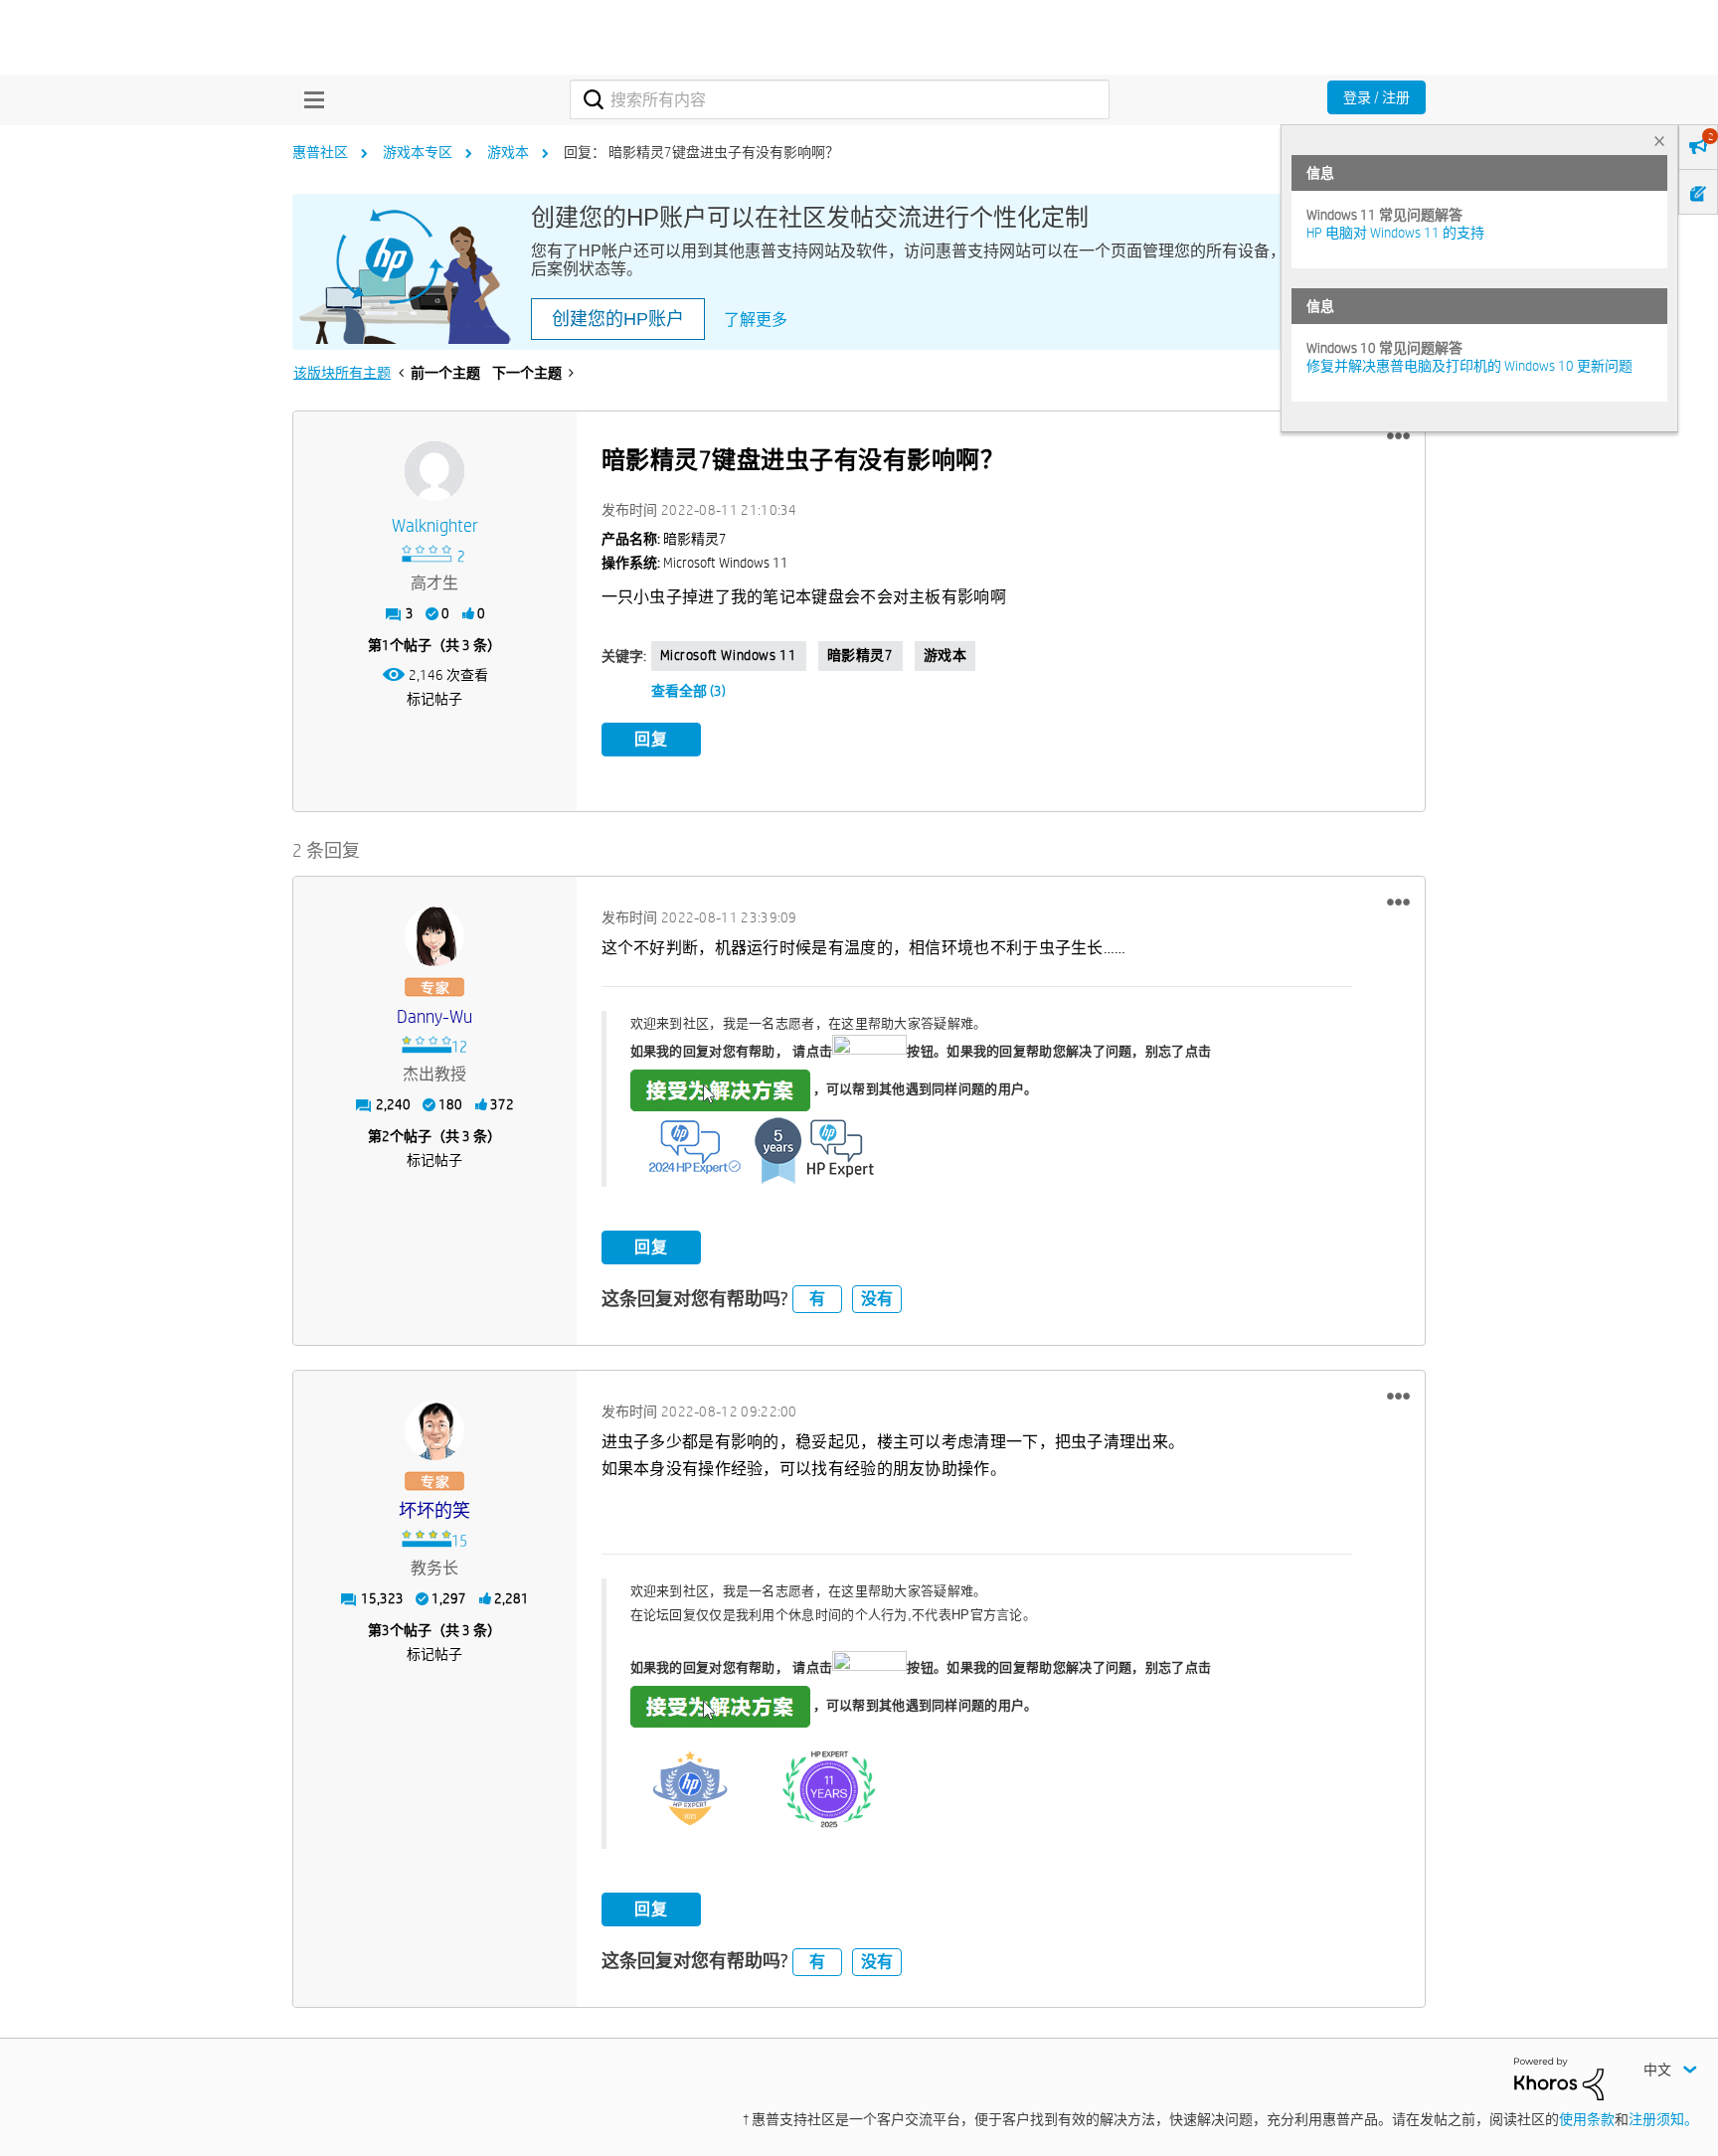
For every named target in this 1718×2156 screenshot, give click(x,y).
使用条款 (1587, 2119)
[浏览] (309, 99)
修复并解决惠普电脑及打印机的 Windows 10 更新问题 (1469, 366)
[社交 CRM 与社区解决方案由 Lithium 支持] (1559, 2077)
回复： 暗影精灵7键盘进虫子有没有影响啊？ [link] (701, 152)
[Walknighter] (434, 471)
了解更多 (756, 320)
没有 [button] (877, 1299)
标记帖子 (434, 699)
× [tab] (1659, 141)
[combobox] (840, 99)
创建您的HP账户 (618, 319)
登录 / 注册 (1376, 97)
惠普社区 (320, 152)
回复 (651, 739)
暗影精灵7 (860, 655)
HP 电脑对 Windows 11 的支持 (1395, 233)
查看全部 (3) (688, 691)
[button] (1398, 436)
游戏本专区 (418, 152)
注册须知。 (1663, 2119)
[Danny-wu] (434, 936)
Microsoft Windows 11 (729, 655)
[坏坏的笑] (434, 1430)
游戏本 (508, 152)
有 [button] (817, 1299)
